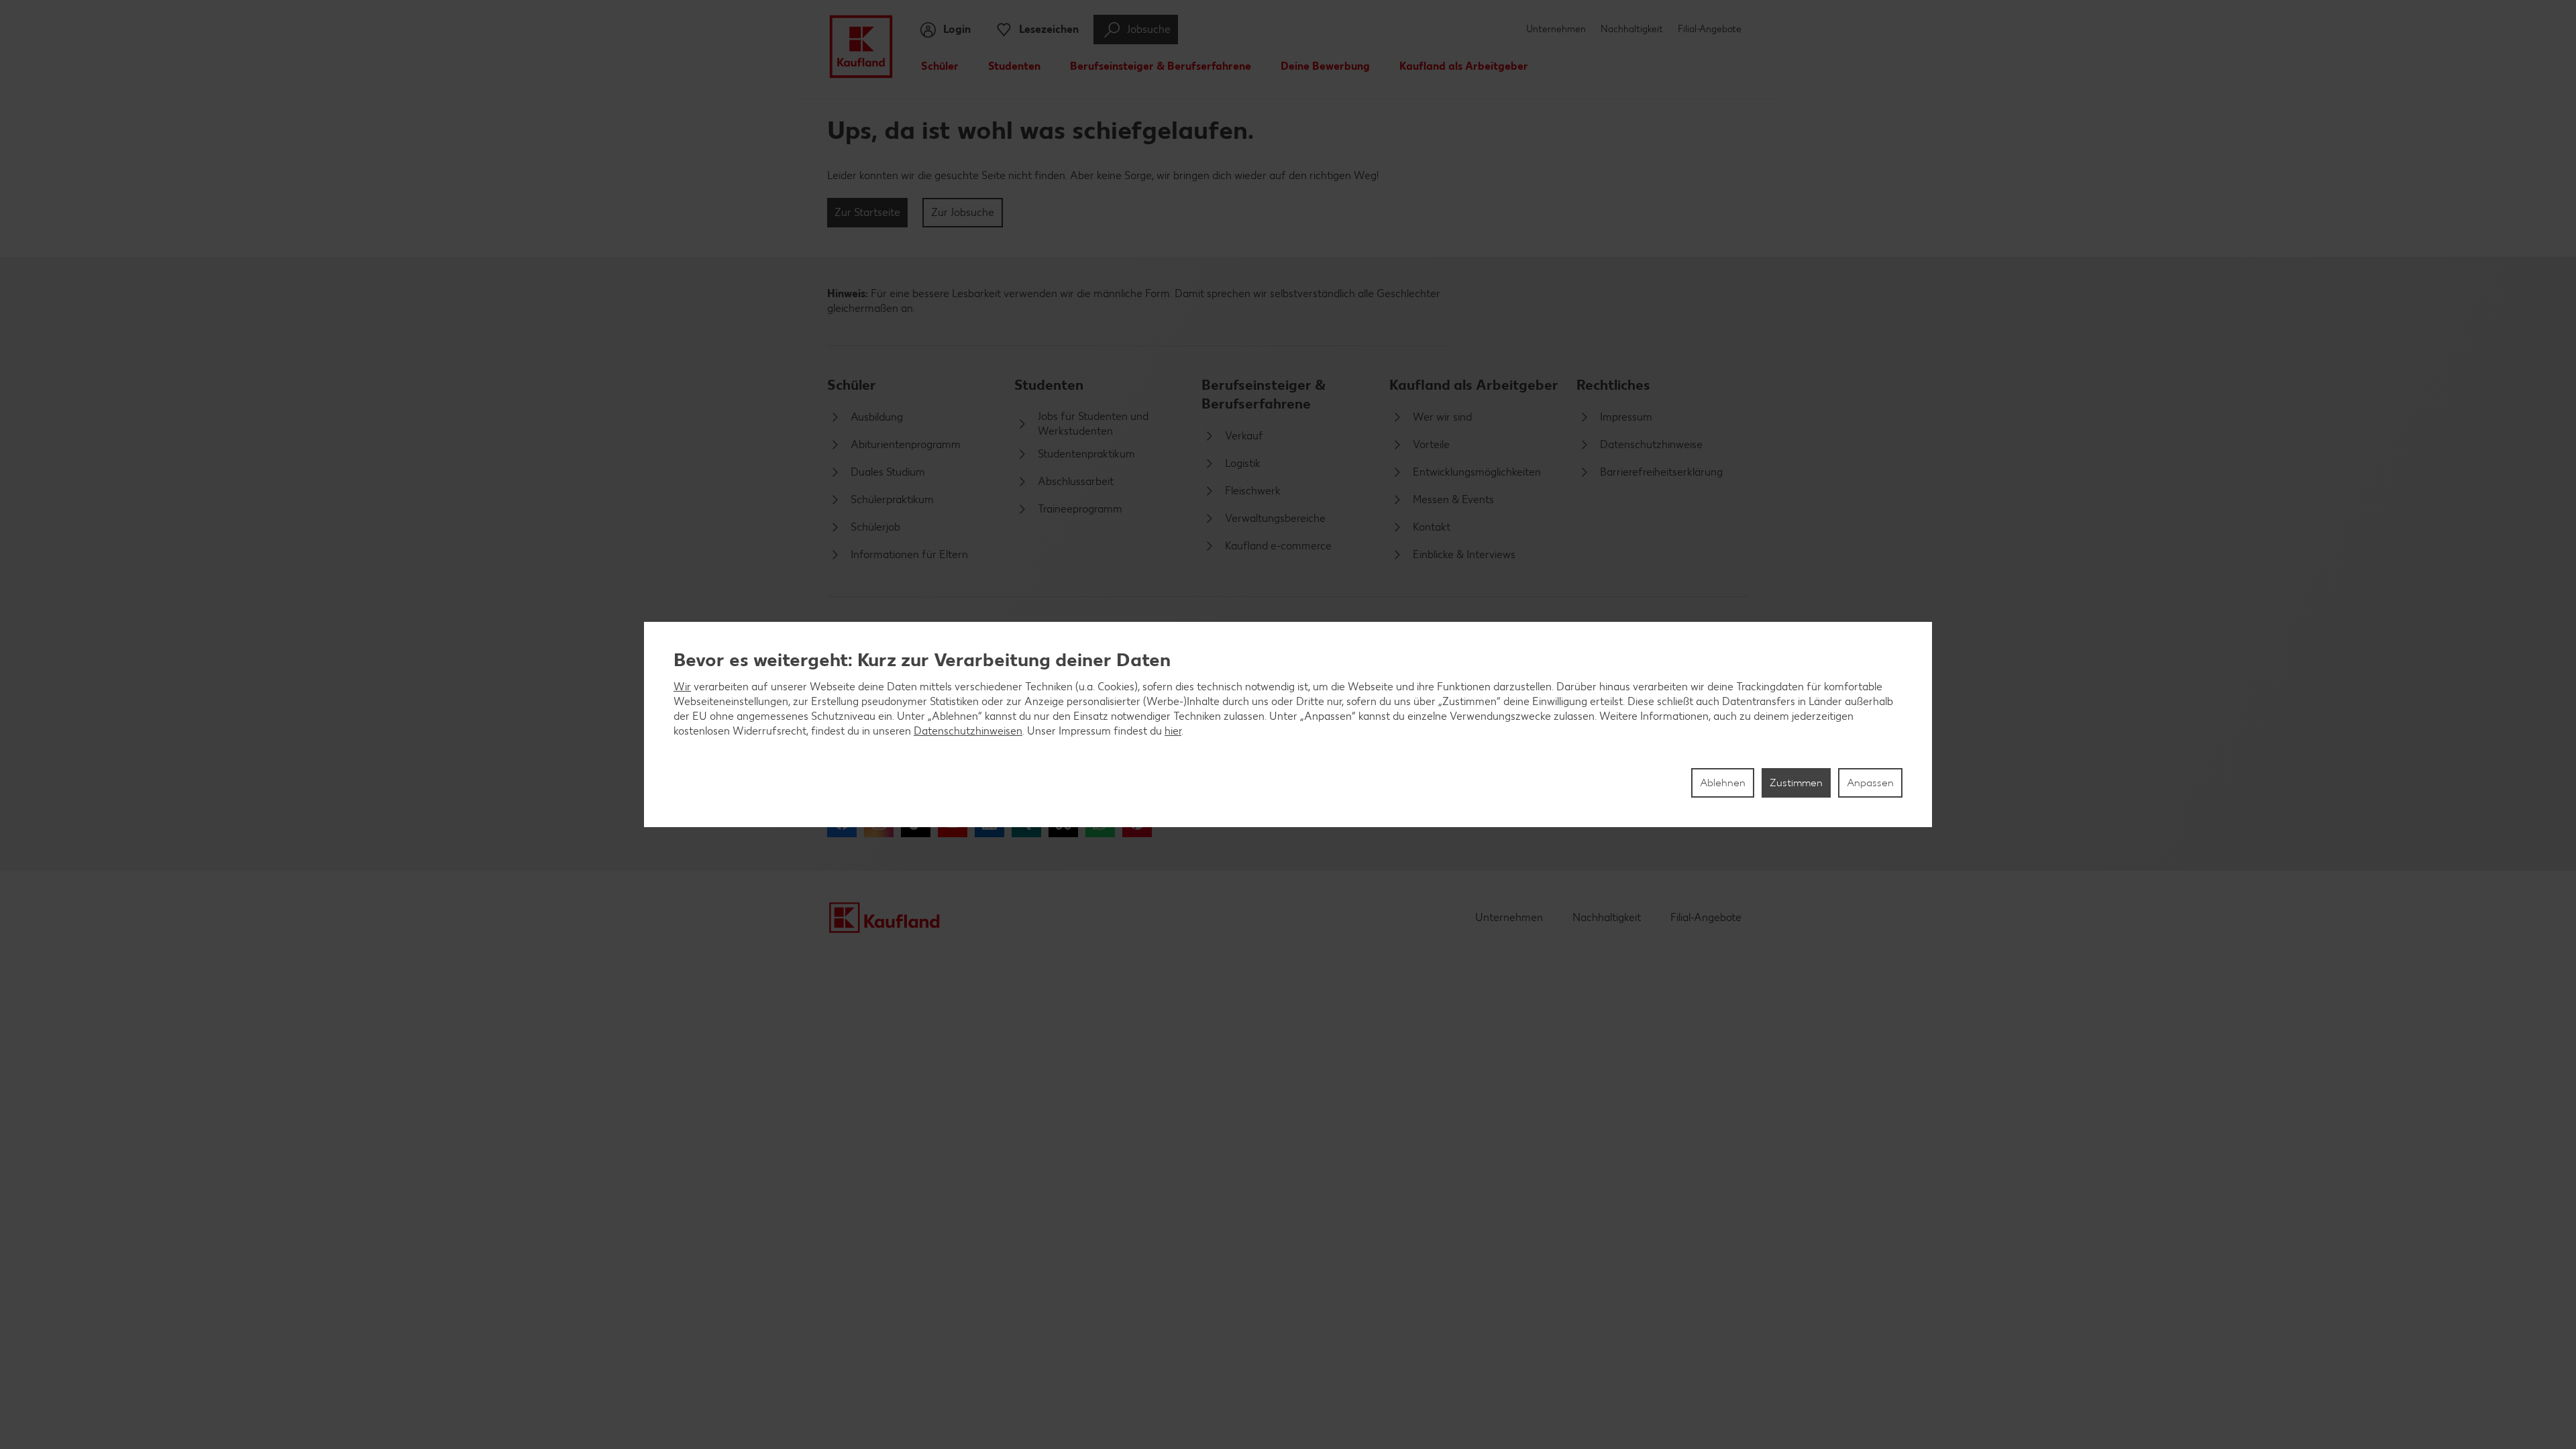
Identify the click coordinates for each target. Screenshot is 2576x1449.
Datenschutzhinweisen (968, 731)
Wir (682, 687)
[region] (1288, 724)
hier (1173, 731)
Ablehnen (1723, 783)
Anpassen (1870, 783)
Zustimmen (1796, 783)
